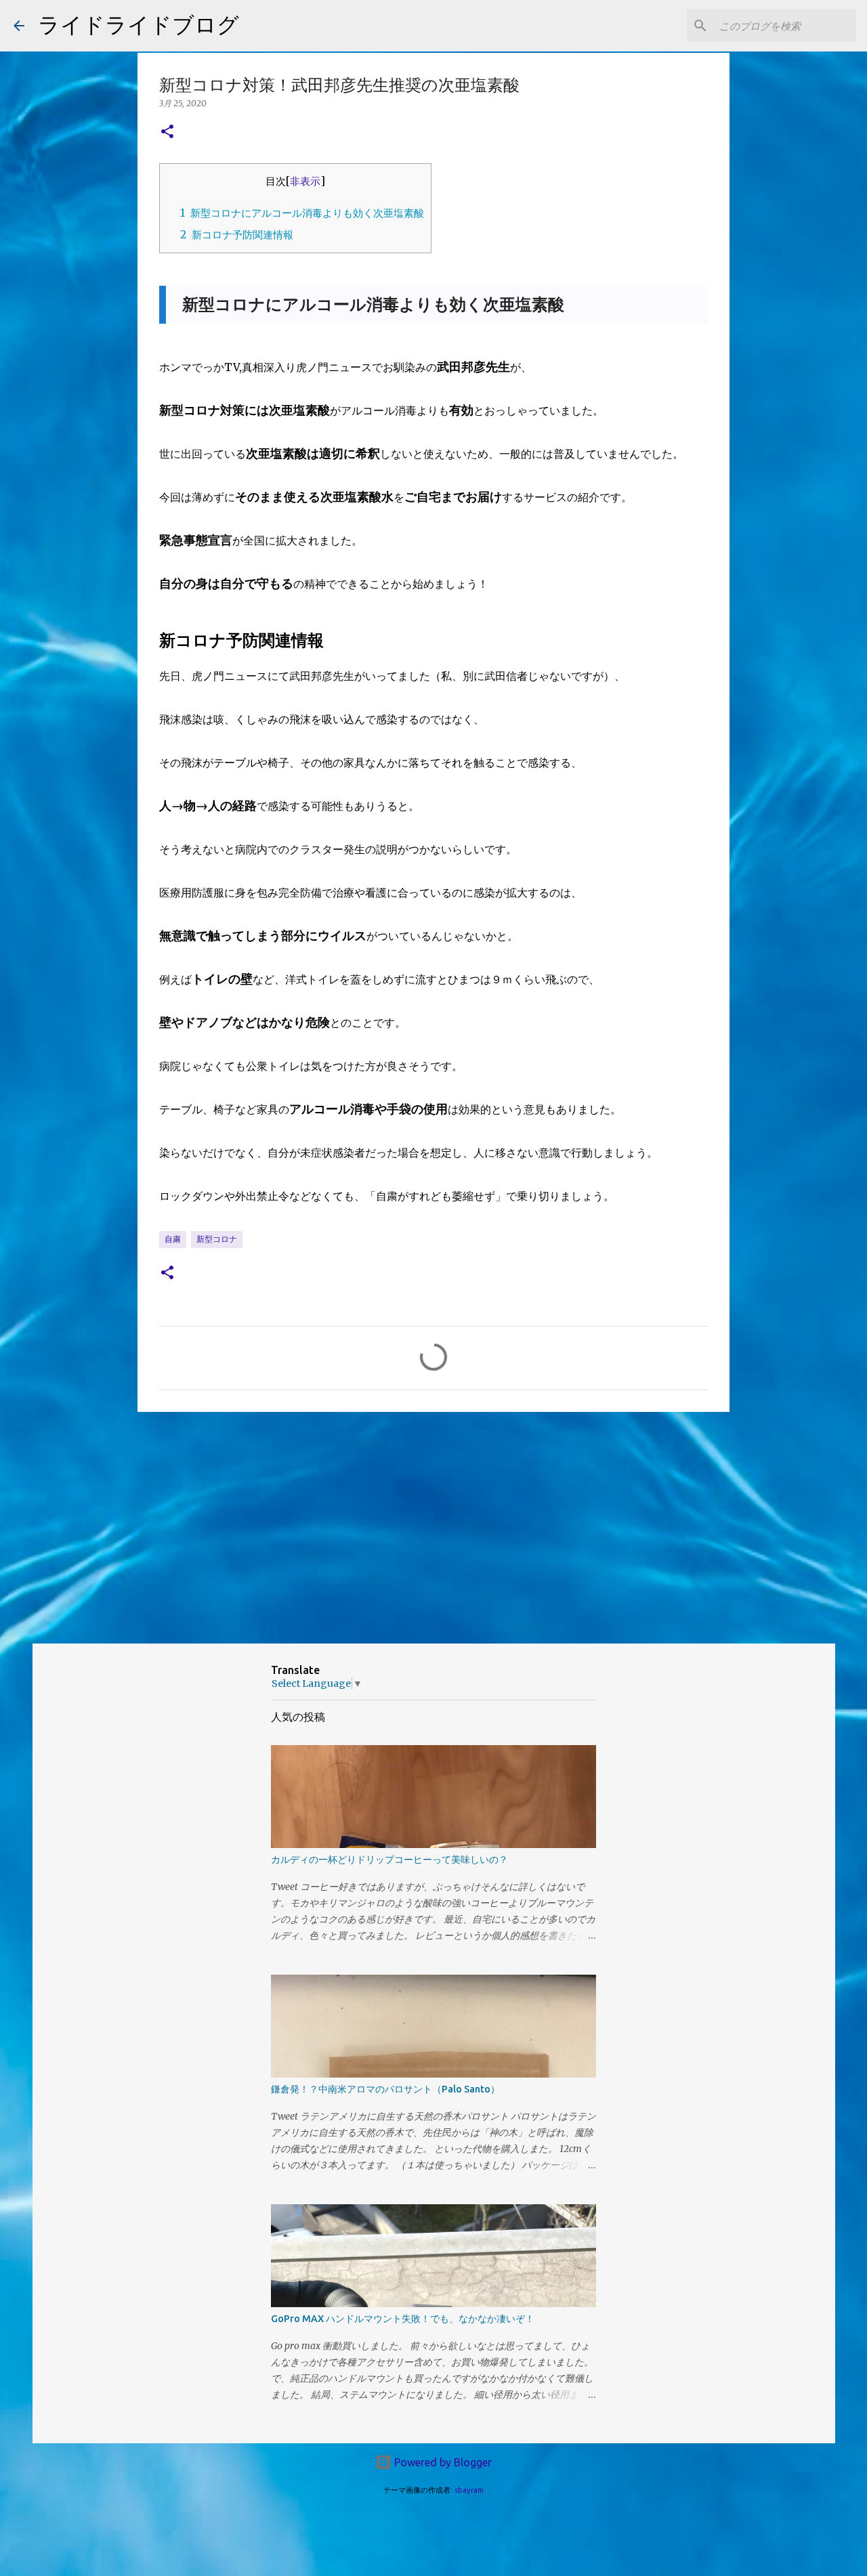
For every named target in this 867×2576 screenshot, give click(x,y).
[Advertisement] (433, 1527)
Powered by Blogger (442, 2462)
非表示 (305, 181)
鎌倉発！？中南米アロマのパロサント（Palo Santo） (385, 2089)
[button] (167, 132)
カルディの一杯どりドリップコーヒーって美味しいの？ (389, 1860)
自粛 (173, 1239)
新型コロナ (217, 1239)
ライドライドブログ (139, 24)
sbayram (469, 2490)
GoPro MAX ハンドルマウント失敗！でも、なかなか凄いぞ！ (403, 2319)
